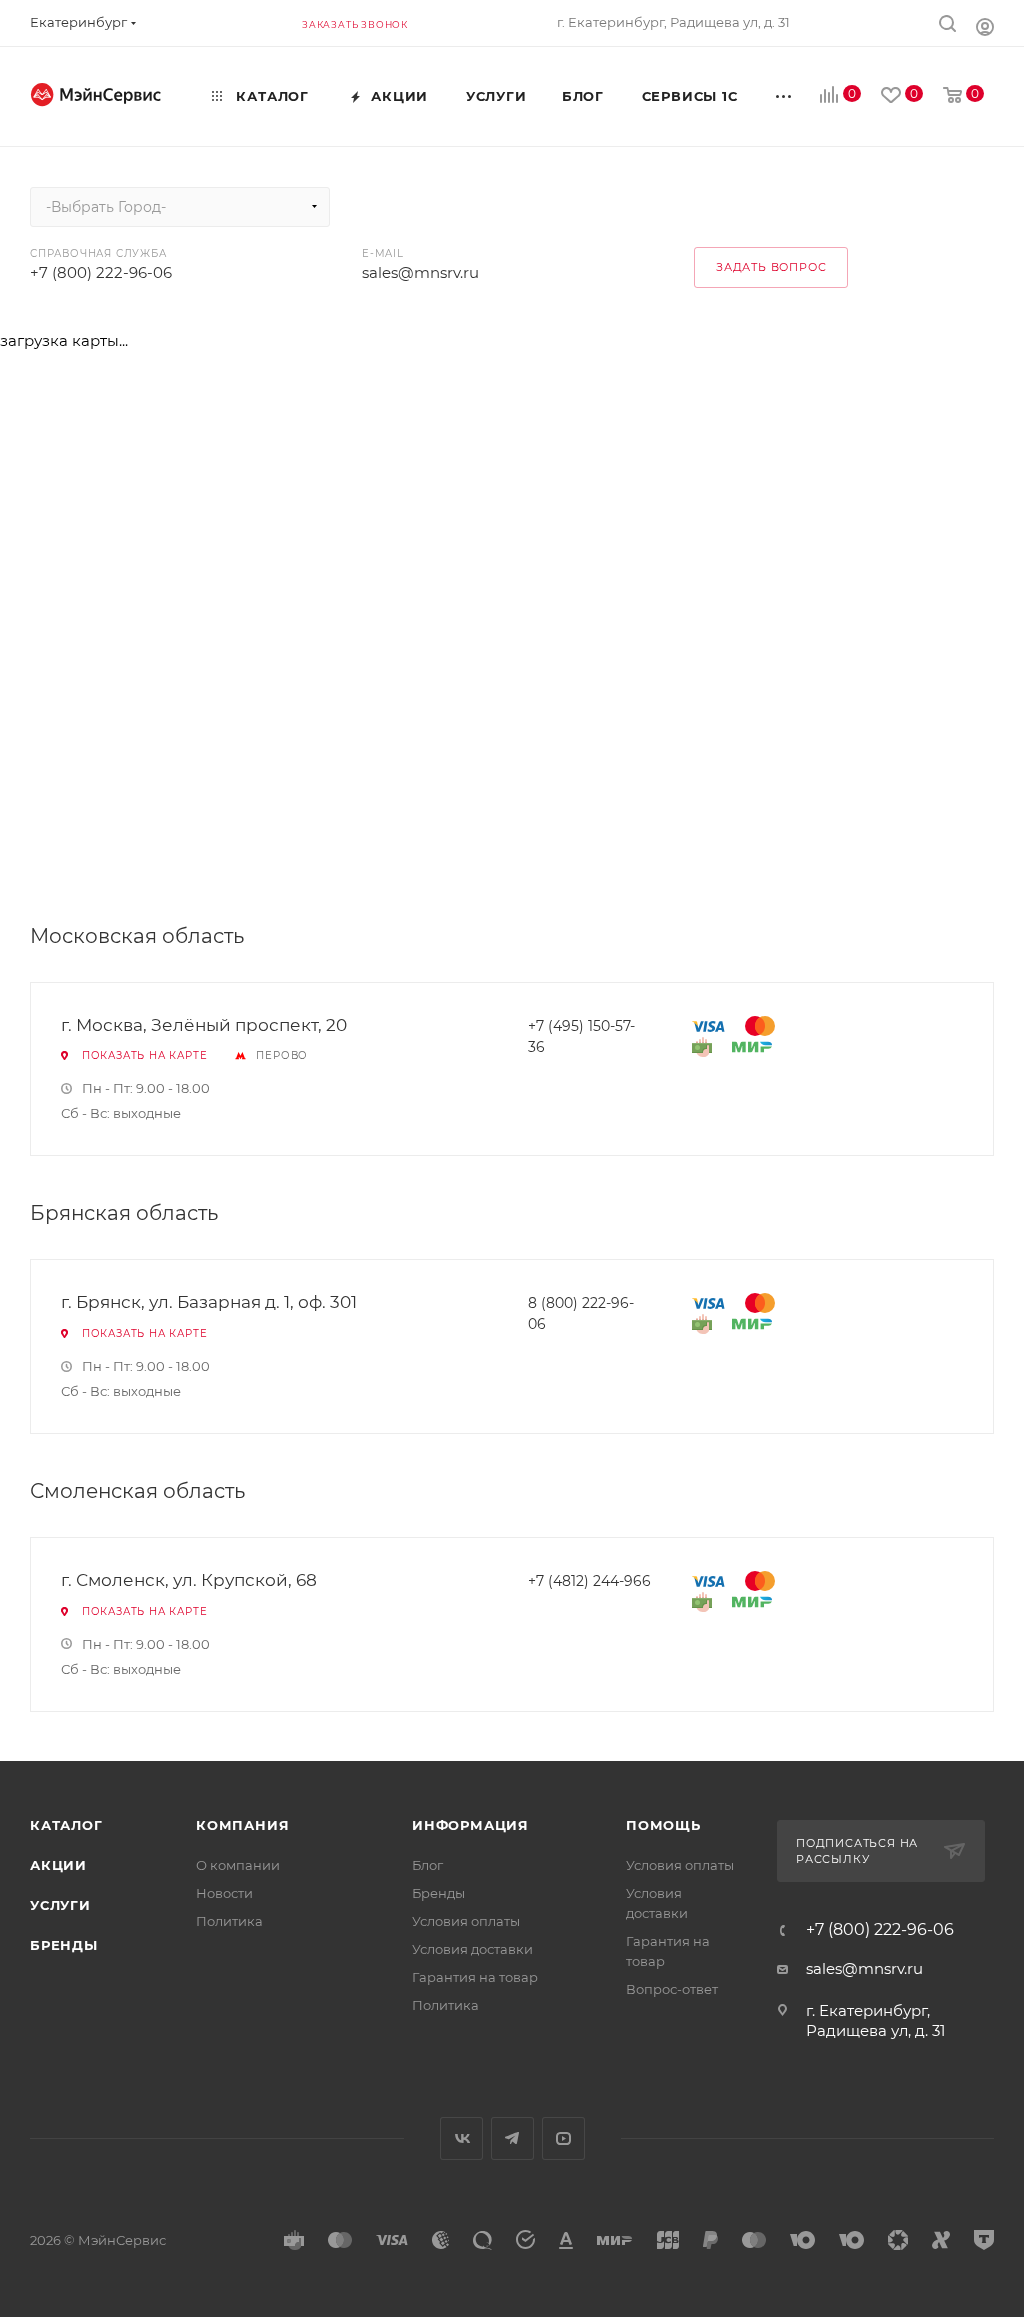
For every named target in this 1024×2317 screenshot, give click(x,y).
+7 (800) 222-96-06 (101, 272)
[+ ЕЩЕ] (784, 96)
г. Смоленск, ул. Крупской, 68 (189, 1580)
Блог (427, 1865)
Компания (242, 1825)
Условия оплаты (466, 1921)
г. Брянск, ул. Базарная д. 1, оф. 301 (209, 1302)
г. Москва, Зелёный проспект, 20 (204, 1025)
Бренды (64, 1945)
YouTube (563, 2138)
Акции (58, 1865)
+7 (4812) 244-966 (589, 1581)
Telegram (512, 2138)
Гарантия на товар (475, 1977)
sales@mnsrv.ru (420, 272)
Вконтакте (461, 2138)
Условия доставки (472, 1949)
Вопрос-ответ (672, 1989)
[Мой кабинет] (985, 26)
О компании (238, 1865)
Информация (470, 1825)
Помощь (663, 1825)
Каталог (66, 1825)
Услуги (60, 1905)
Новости (224, 1893)
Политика (229, 1921)
